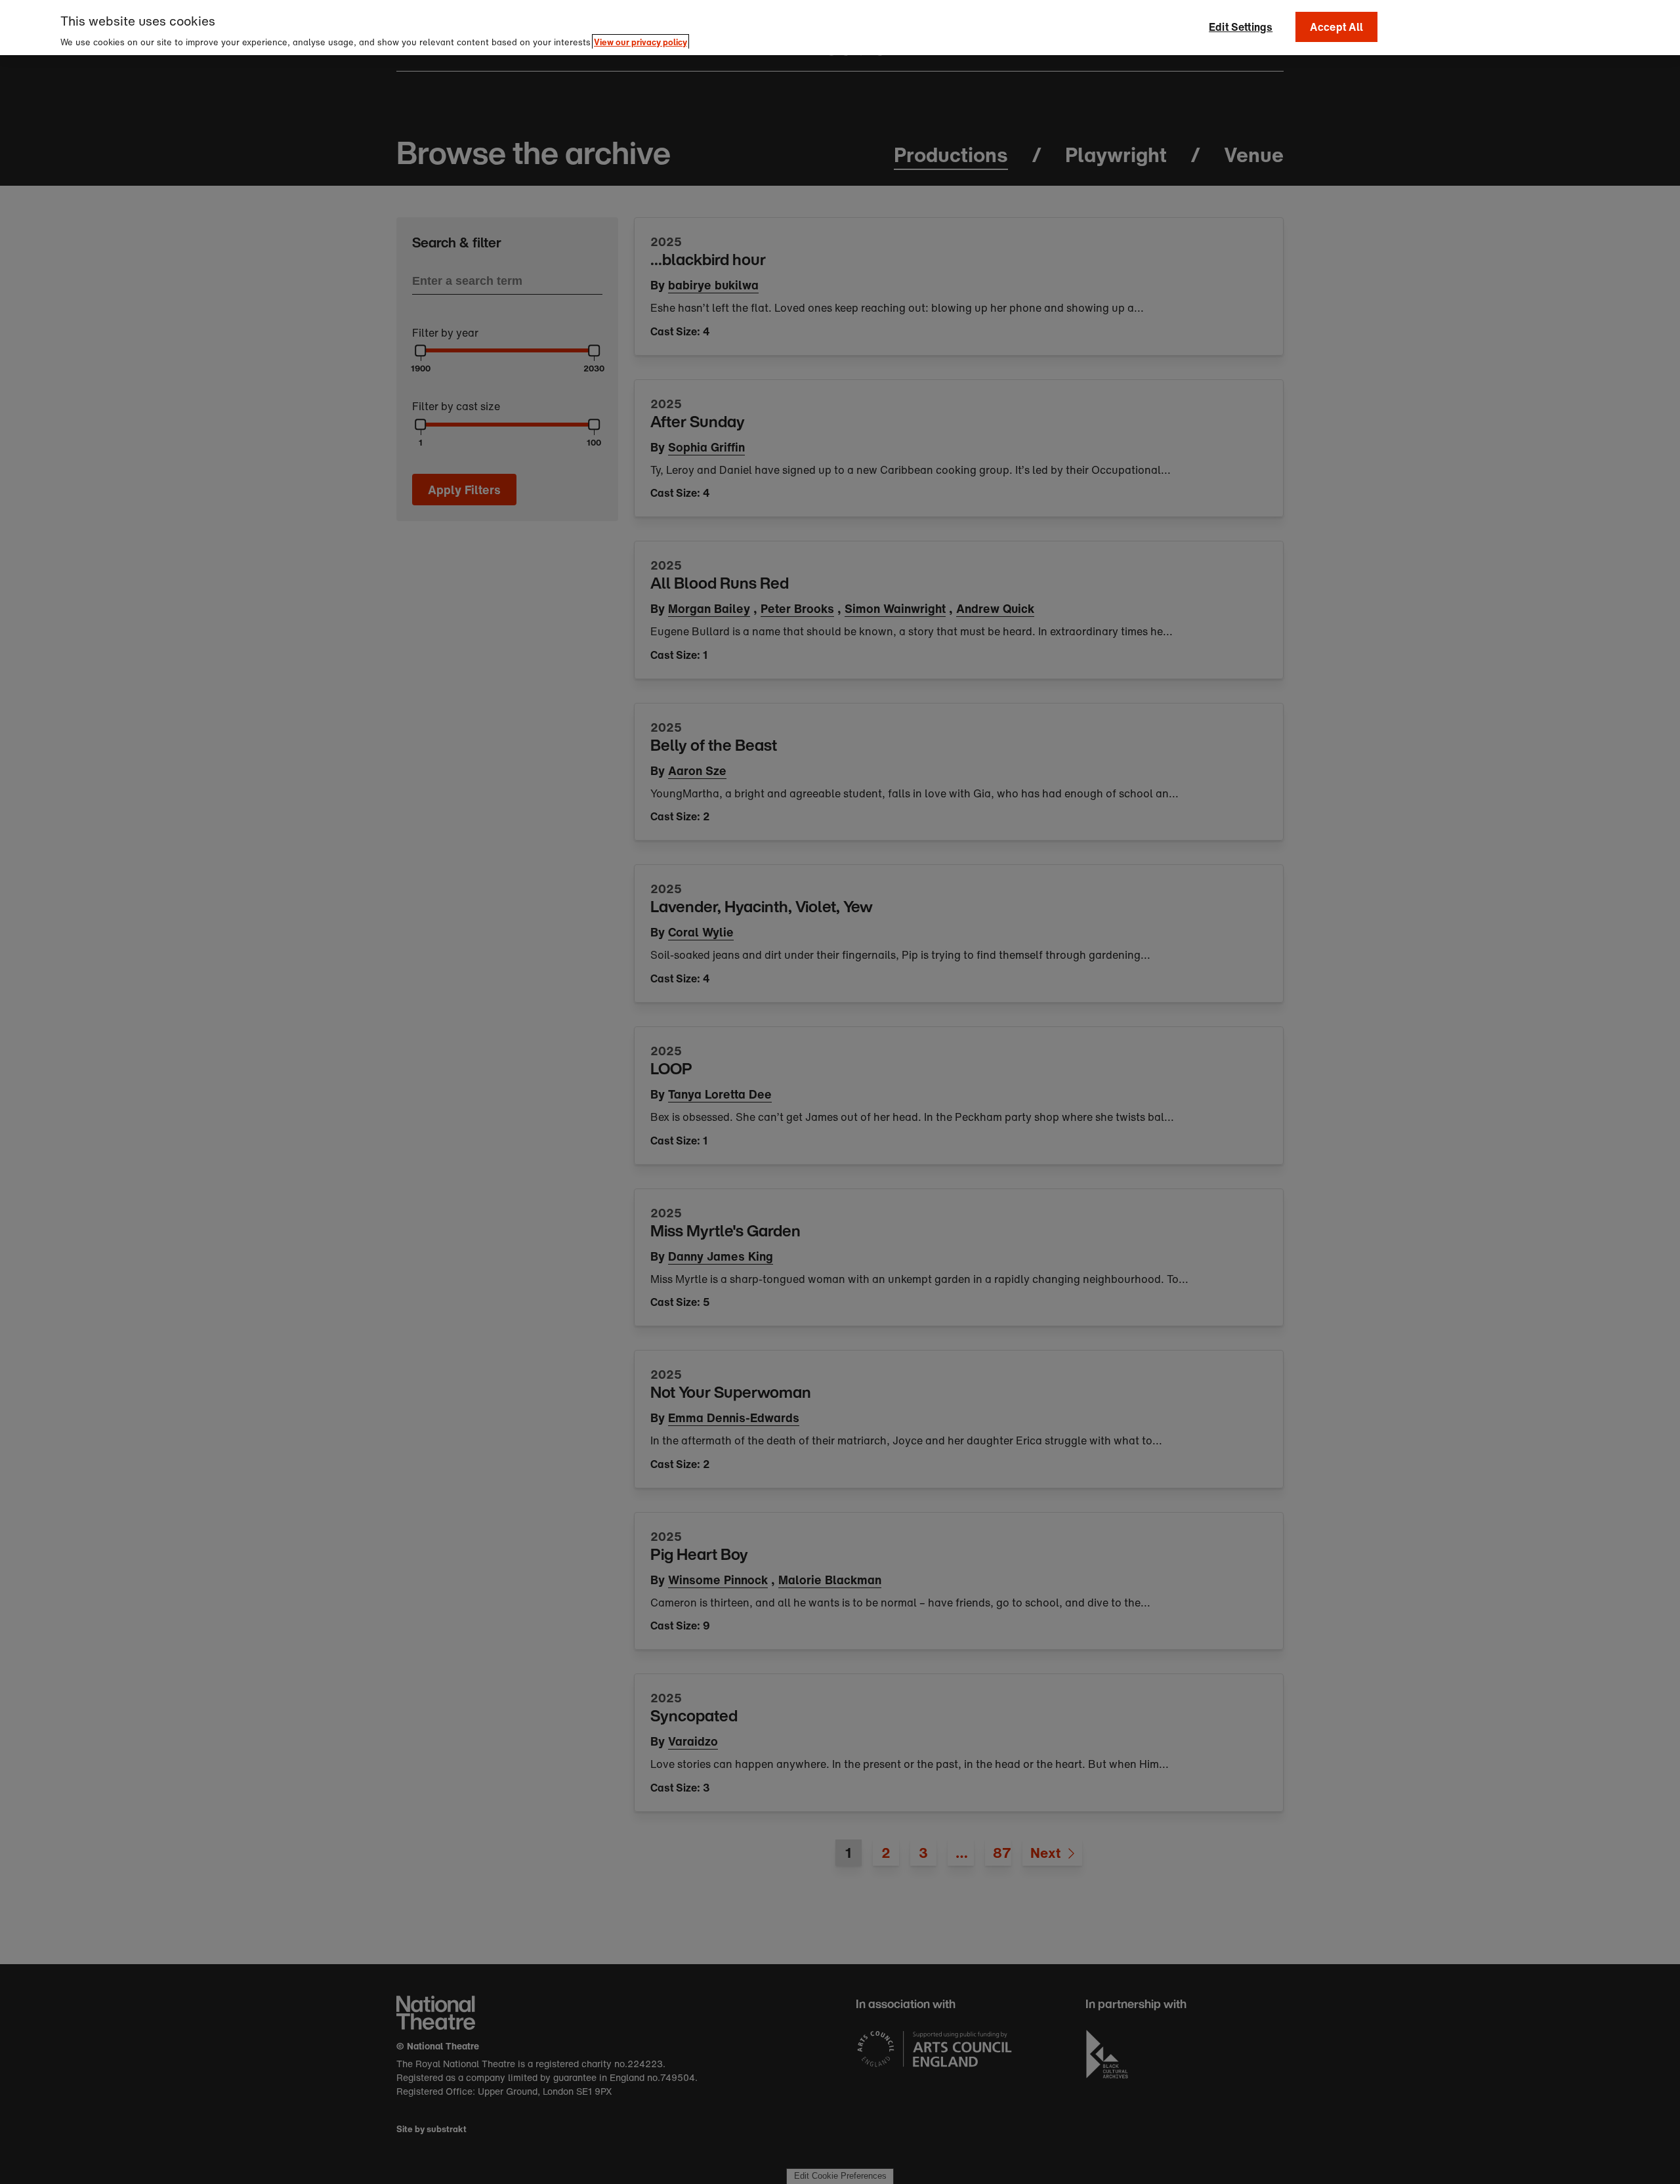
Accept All (1337, 27)
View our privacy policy (640, 42)
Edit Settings (1241, 27)
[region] (840, 28)
